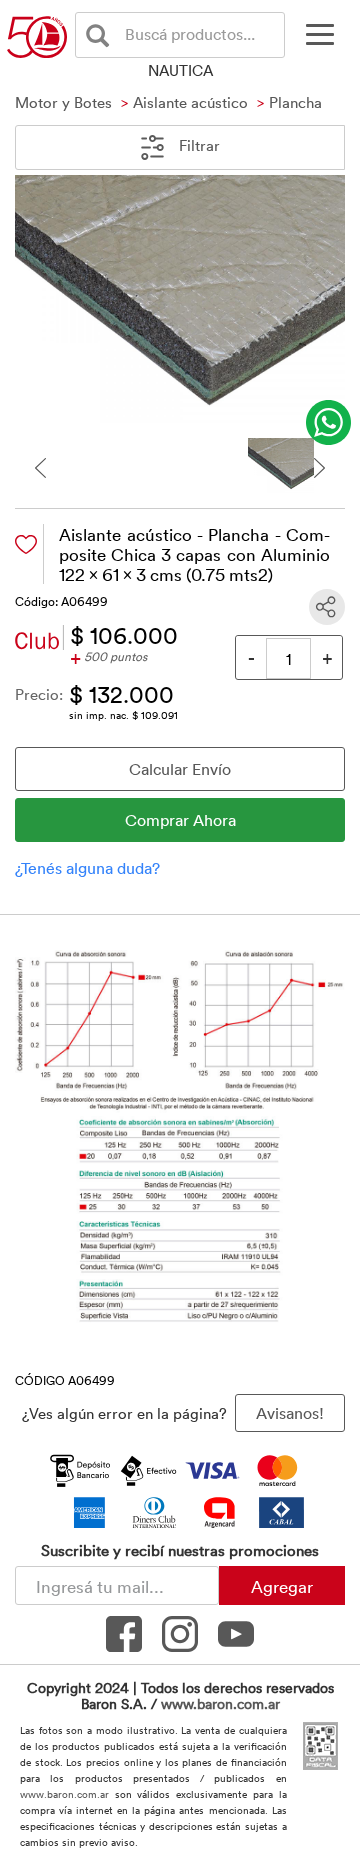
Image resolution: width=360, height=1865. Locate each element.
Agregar (282, 1586)
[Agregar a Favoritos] (26, 544)
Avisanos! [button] (290, 1413)
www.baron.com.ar (220, 1703)
